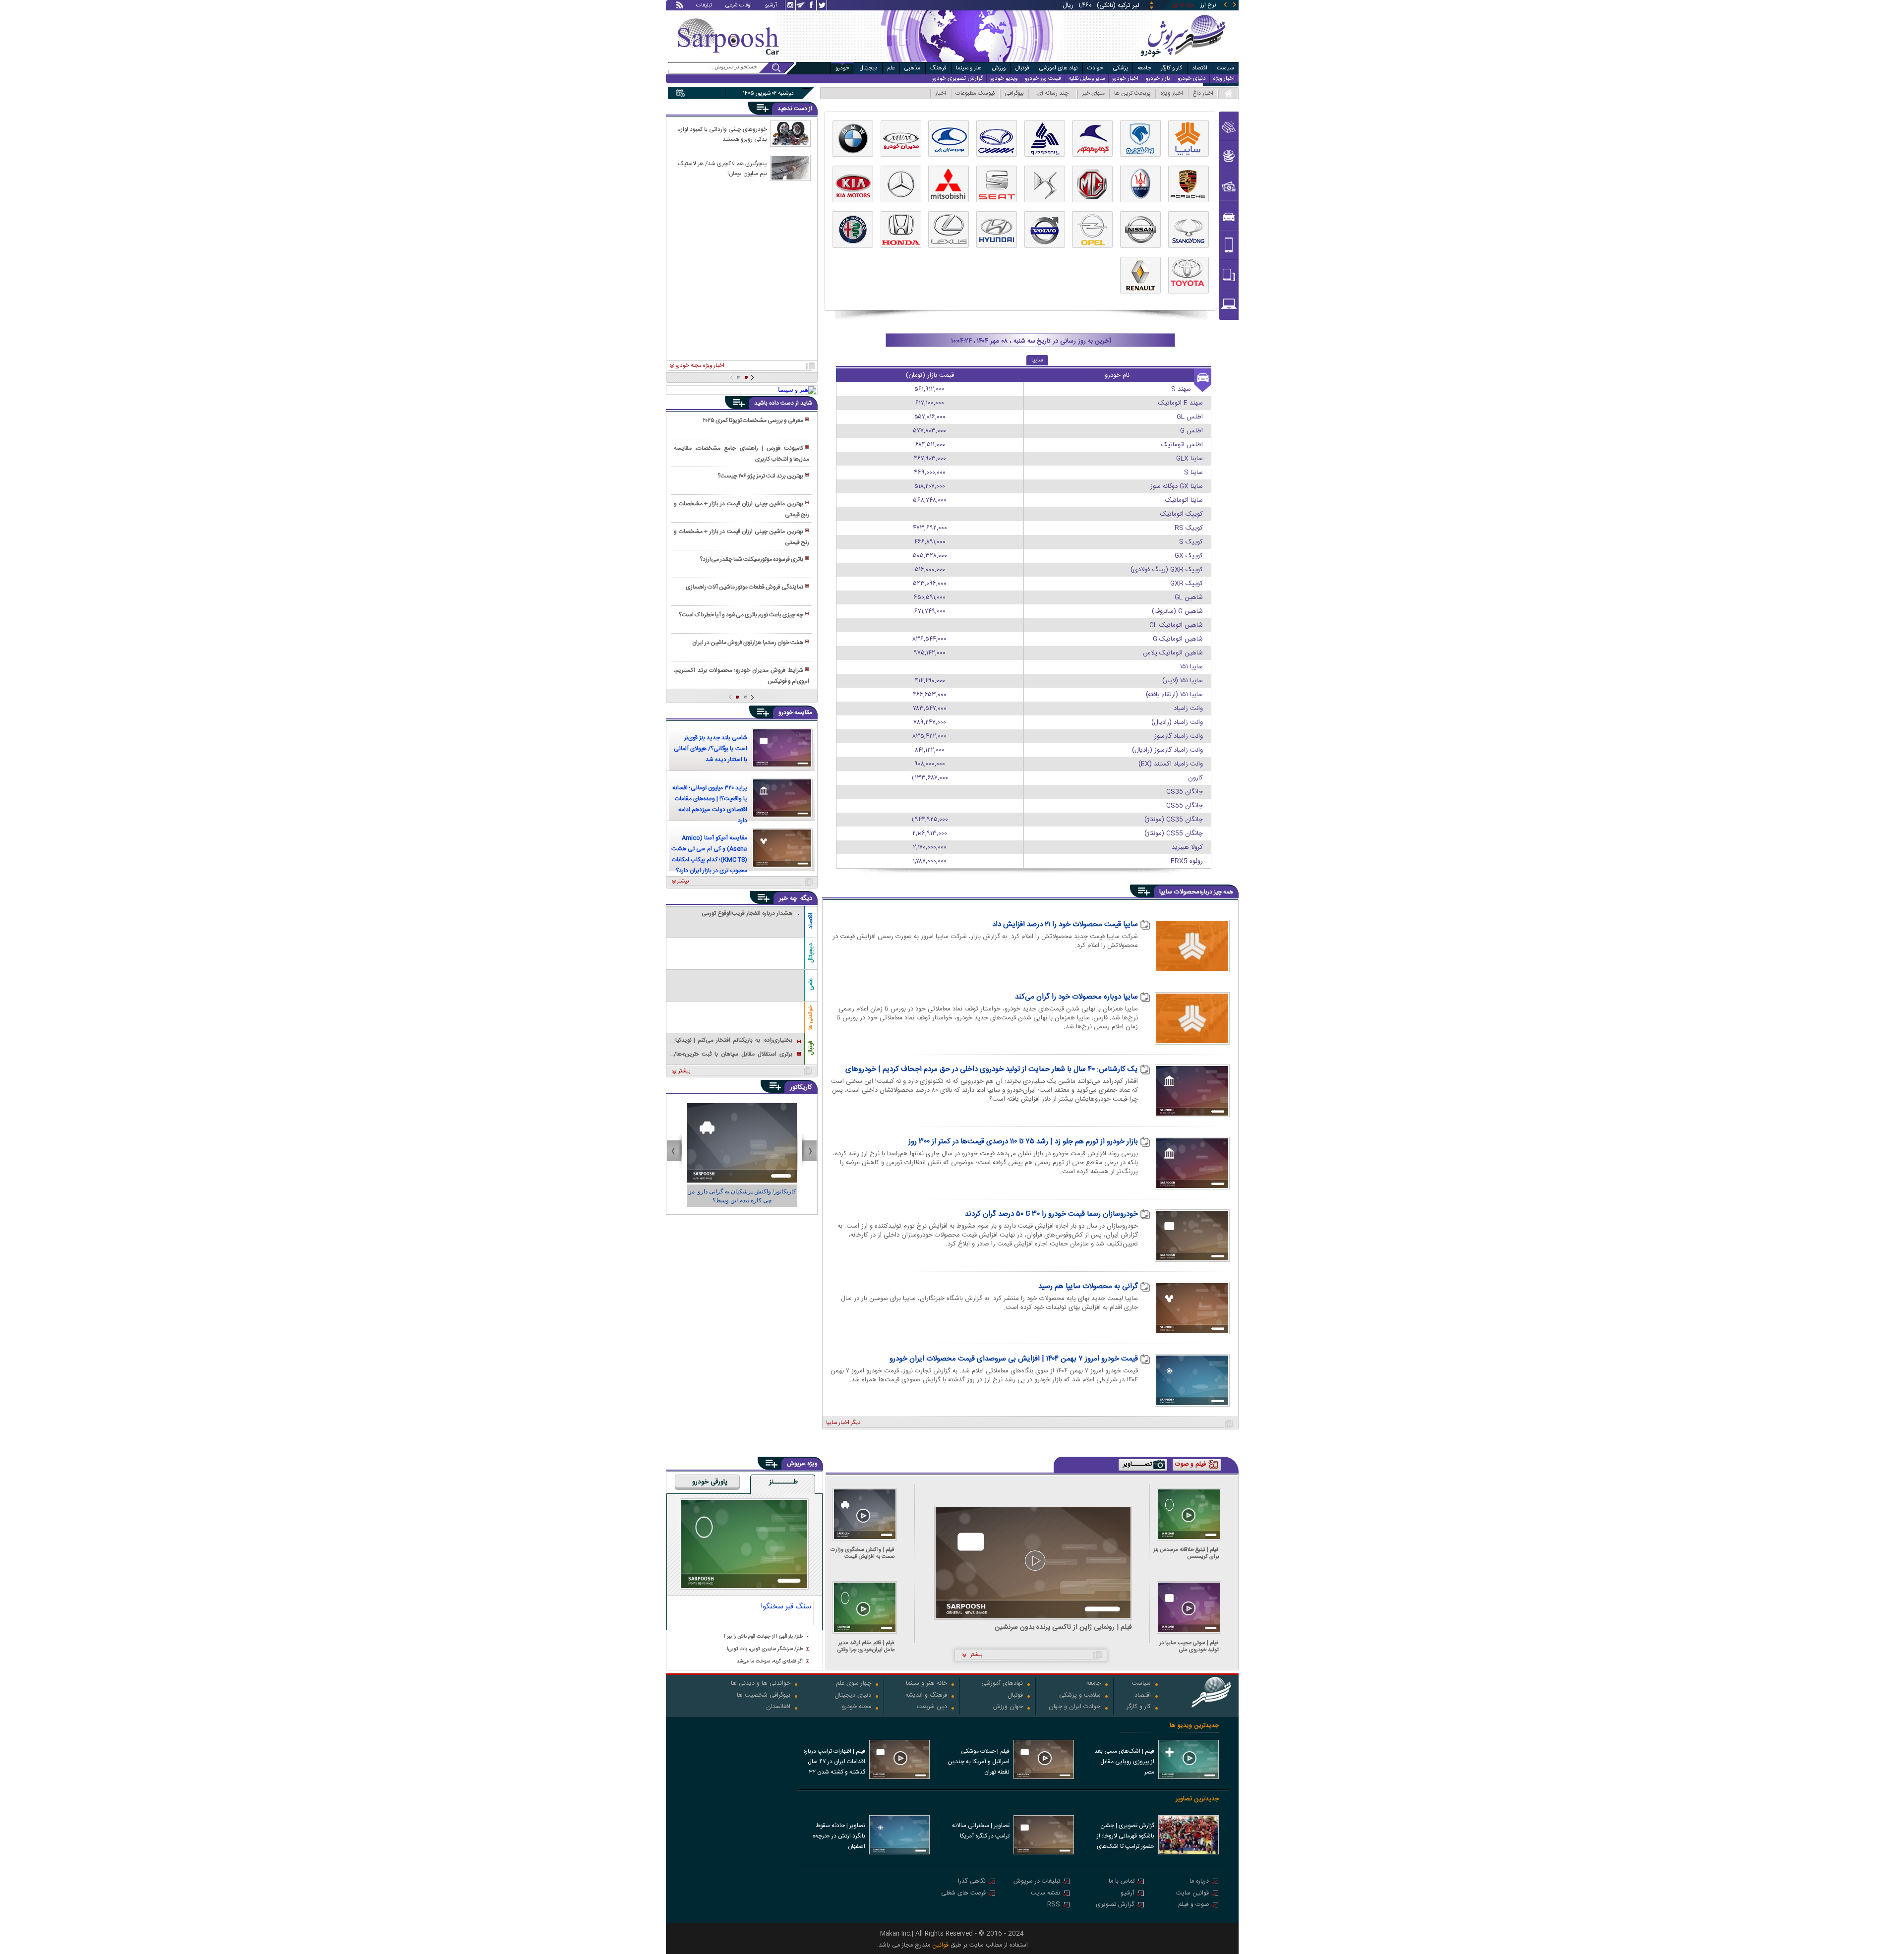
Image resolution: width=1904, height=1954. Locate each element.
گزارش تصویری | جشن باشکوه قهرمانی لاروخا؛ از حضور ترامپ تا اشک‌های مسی (1126, 1837)
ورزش (999, 68)
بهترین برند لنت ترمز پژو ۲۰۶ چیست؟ (760, 476)
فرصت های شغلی (963, 1894)
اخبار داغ (1203, 93)
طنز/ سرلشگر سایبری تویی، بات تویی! (765, 1649)
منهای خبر (1093, 93)
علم (891, 68)
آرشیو (771, 6)
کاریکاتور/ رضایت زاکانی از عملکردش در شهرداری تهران (742, 1196)
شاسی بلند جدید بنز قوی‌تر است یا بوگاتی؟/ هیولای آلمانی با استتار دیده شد (711, 749)
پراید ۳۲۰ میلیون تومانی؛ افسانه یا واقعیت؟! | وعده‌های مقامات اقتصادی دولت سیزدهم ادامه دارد (710, 804)
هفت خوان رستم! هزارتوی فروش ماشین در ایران (748, 643)
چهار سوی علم (854, 1684)
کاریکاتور (801, 1087)
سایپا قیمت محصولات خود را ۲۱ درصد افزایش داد (1065, 925)
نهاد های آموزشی (1059, 68)
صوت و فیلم (1193, 1905)
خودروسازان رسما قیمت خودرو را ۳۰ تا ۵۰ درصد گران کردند (1051, 1214)
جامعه (1144, 68)
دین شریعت (932, 1707)
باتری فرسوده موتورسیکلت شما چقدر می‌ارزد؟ (751, 559)
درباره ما (1199, 1882)
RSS (1054, 1905)
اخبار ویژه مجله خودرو (700, 366)
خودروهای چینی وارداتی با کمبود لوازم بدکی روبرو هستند (722, 134)
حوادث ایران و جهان (1075, 1707)
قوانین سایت (1192, 1894)
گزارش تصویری (1115, 1905)
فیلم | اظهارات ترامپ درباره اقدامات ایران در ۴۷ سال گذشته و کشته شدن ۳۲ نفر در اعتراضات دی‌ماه (834, 1763)
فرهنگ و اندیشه (926, 1696)
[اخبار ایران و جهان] (1182, 60)
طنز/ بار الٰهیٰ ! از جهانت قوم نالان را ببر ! (764, 1637)
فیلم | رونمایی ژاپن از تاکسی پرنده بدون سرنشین (1063, 1628)
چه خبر (788, 898)
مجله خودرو (857, 1707)
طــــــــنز (783, 1482)
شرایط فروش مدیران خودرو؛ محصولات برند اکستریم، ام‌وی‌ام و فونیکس (741, 676)
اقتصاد (1200, 68)
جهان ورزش (1008, 1707)
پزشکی (1121, 68)
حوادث (1095, 68)
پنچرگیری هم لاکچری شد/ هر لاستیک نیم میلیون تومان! (722, 168)
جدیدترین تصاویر (1197, 1799)
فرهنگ (938, 68)
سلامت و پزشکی (1080, 1696)
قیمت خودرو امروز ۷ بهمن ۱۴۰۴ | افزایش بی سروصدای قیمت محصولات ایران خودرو (1014, 1359)
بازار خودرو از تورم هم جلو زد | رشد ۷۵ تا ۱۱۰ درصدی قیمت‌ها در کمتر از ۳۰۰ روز (1023, 1142)
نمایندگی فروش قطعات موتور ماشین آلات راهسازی (744, 587)
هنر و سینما (969, 68)
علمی (811, 984)
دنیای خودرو (1192, 79)
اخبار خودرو (1125, 79)
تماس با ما (1122, 1882)
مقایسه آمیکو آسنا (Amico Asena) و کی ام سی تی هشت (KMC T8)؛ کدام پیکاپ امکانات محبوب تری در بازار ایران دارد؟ (709, 854)
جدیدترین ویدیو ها (1194, 1726)
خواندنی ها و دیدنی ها (761, 1684)
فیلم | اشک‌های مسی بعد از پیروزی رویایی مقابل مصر (1124, 1762)
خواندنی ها (811, 1018)
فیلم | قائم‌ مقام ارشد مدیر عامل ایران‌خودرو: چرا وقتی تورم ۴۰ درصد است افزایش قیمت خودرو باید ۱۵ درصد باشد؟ (864, 1646)
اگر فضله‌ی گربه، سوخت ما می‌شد (770, 1662)
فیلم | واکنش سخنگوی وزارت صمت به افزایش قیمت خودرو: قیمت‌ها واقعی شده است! (863, 1553)
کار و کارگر (1171, 68)
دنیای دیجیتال (853, 1696)
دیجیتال (868, 68)
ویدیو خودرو (1004, 79)
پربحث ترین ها (1132, 93)
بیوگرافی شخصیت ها (764, 1696)
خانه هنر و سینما (926, 1684)
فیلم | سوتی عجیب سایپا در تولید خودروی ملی (1189, 1646)
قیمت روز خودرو (1043, 79)
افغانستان (778, 1707)
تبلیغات (704, 6)
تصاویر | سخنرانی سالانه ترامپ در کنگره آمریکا (981, 1831)
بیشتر (683, 882)
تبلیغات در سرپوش (1037, 1882)
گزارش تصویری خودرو (957, 79)
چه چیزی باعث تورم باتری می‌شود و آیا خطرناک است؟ (741, 615)
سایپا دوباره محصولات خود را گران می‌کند (1076, 997)
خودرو (842, 68)
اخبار (941, 93)
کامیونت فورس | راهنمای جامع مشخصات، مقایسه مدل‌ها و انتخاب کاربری (741, 454)
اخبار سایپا (838, 1423)
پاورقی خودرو (710, 1482)
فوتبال (1022, 68)
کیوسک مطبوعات (975, 93)
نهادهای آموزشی (1002, 1684)
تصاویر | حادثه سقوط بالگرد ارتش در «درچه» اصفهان (839, 1836)
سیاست (1225, 68)
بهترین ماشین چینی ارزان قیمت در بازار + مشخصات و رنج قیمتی (741, 509)
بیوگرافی (1014, 93)
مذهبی (912, 68)
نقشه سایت (1045, 1894)
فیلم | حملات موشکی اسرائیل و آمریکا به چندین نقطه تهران (979, 1762)
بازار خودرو (1158, 79)
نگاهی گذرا (972, 1882)
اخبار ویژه (1224, 79)
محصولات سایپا (1179, 892)
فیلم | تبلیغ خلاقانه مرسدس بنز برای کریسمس (1186, 1553)
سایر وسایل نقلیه (1087, 79)
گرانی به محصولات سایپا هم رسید (1088, 1287)
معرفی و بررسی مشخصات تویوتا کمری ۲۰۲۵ (753, 420)
